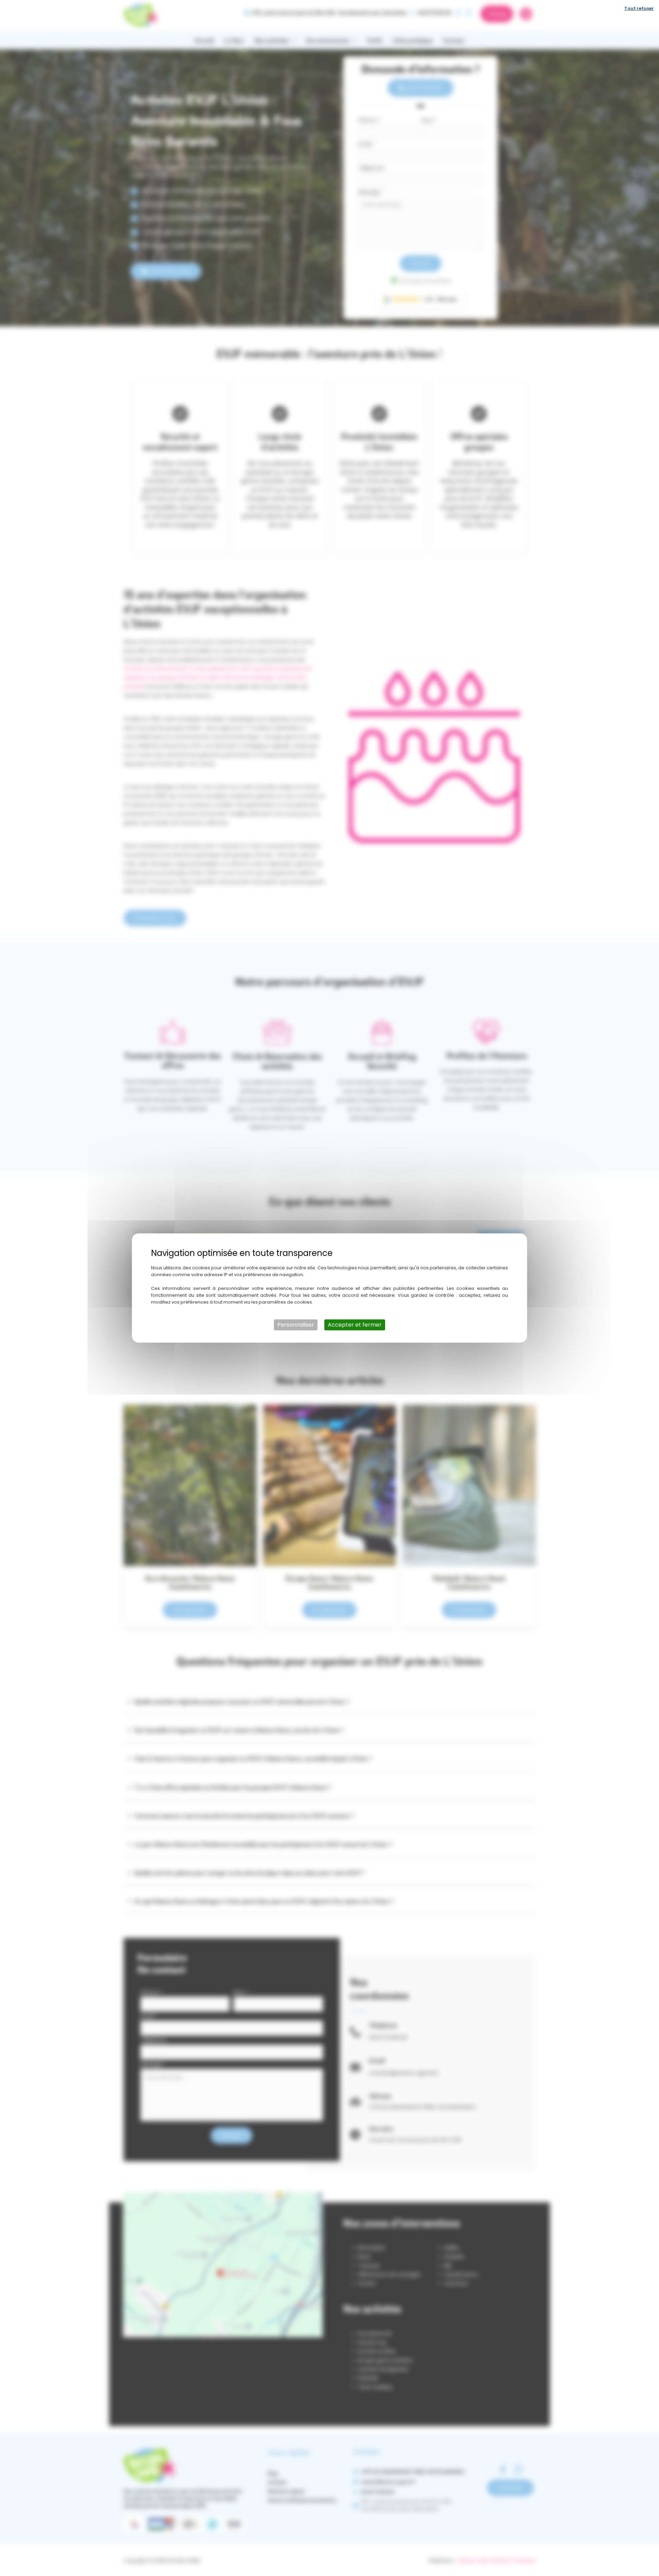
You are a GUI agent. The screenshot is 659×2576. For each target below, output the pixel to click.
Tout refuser (639, 8)
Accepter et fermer (355, 1325)
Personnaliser (296, 1325)
